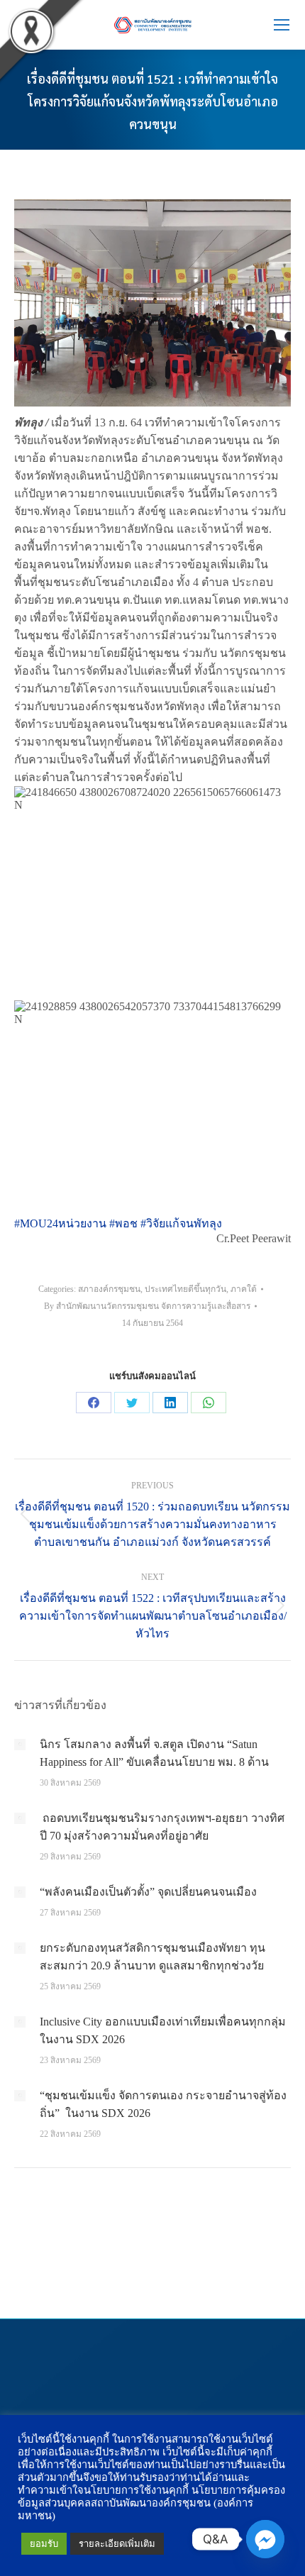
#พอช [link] (123, 1223)
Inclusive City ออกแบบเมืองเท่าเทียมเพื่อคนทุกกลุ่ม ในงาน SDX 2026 (163, 2030)
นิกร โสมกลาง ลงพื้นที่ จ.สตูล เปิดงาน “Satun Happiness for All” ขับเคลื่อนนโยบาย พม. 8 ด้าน (154, 1753)
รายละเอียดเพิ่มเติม (117, 2544)
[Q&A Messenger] (265, 2539)
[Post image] (20, 1745)
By (147, 1306)
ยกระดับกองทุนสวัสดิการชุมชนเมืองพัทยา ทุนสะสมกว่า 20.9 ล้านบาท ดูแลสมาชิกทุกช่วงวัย (152, 1957)
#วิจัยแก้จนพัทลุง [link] (181, 1223)
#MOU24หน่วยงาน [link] (60, 1223)
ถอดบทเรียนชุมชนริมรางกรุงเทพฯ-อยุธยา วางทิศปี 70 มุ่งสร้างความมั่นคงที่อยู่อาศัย (162, 1827)
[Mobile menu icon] (282, 25)
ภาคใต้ (244, 1289)
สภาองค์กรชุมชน (109, 1289)
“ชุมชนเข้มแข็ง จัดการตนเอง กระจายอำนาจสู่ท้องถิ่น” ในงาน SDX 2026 (163, 2104)
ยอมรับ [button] (44, 2544)
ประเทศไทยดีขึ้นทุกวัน (185, 1289)
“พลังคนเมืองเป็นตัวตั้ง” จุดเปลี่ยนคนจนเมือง (148, 1892)
